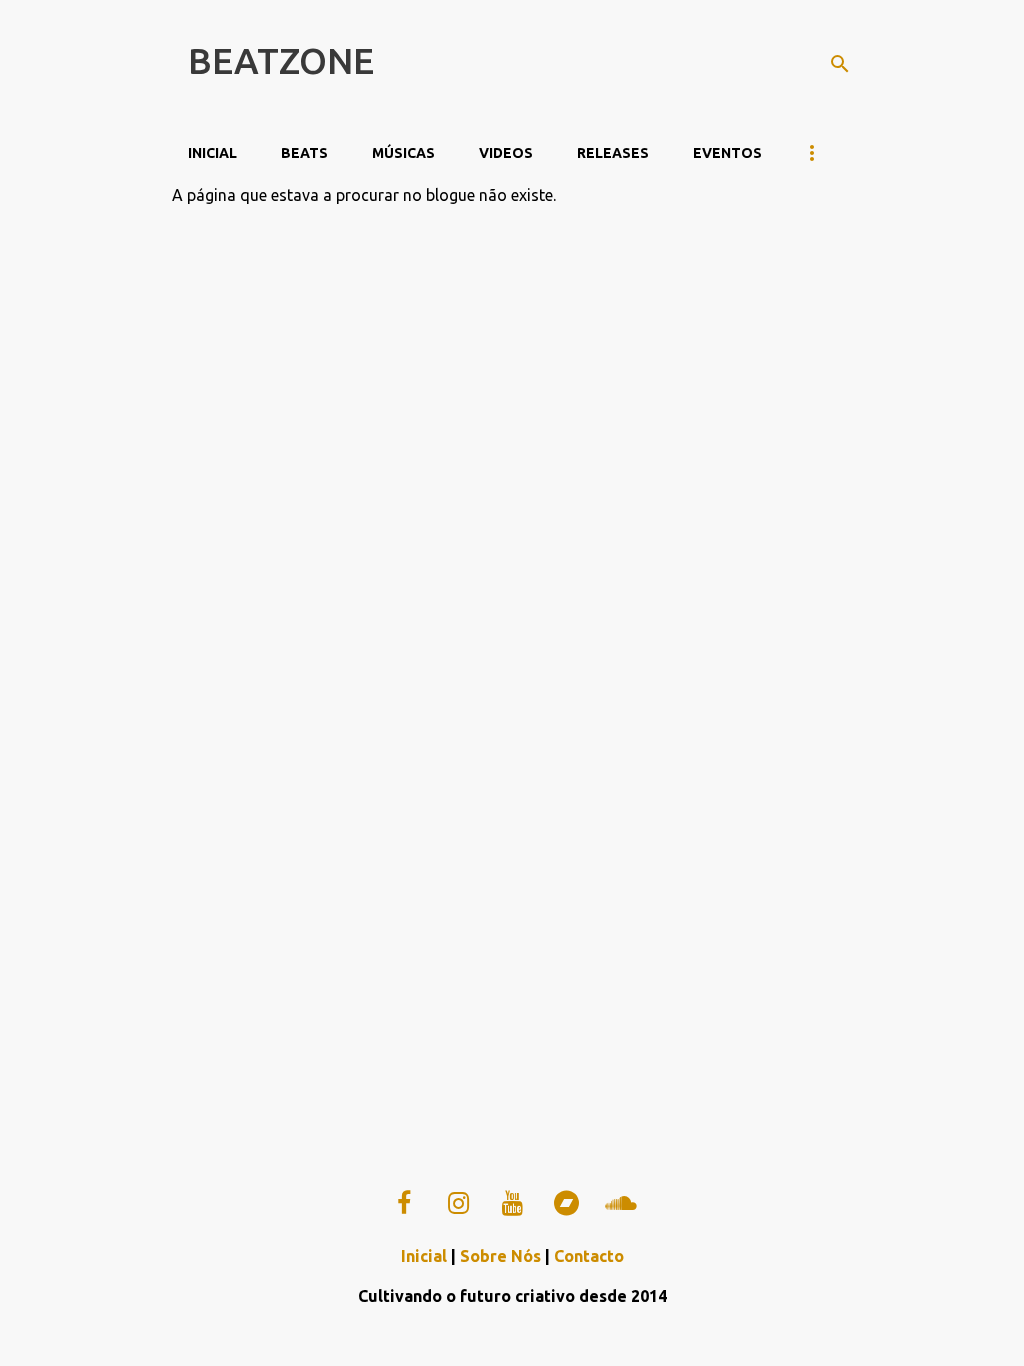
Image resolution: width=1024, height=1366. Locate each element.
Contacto (589, 1256)
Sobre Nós (500, 1256)
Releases (613, 153)
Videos (506, 153)
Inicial (212, 153)
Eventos (727, 153)
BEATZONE (281, 60)
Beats (304, 153)
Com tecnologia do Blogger (524, 1338)
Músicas (403, 153)
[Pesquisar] (840, 64)
